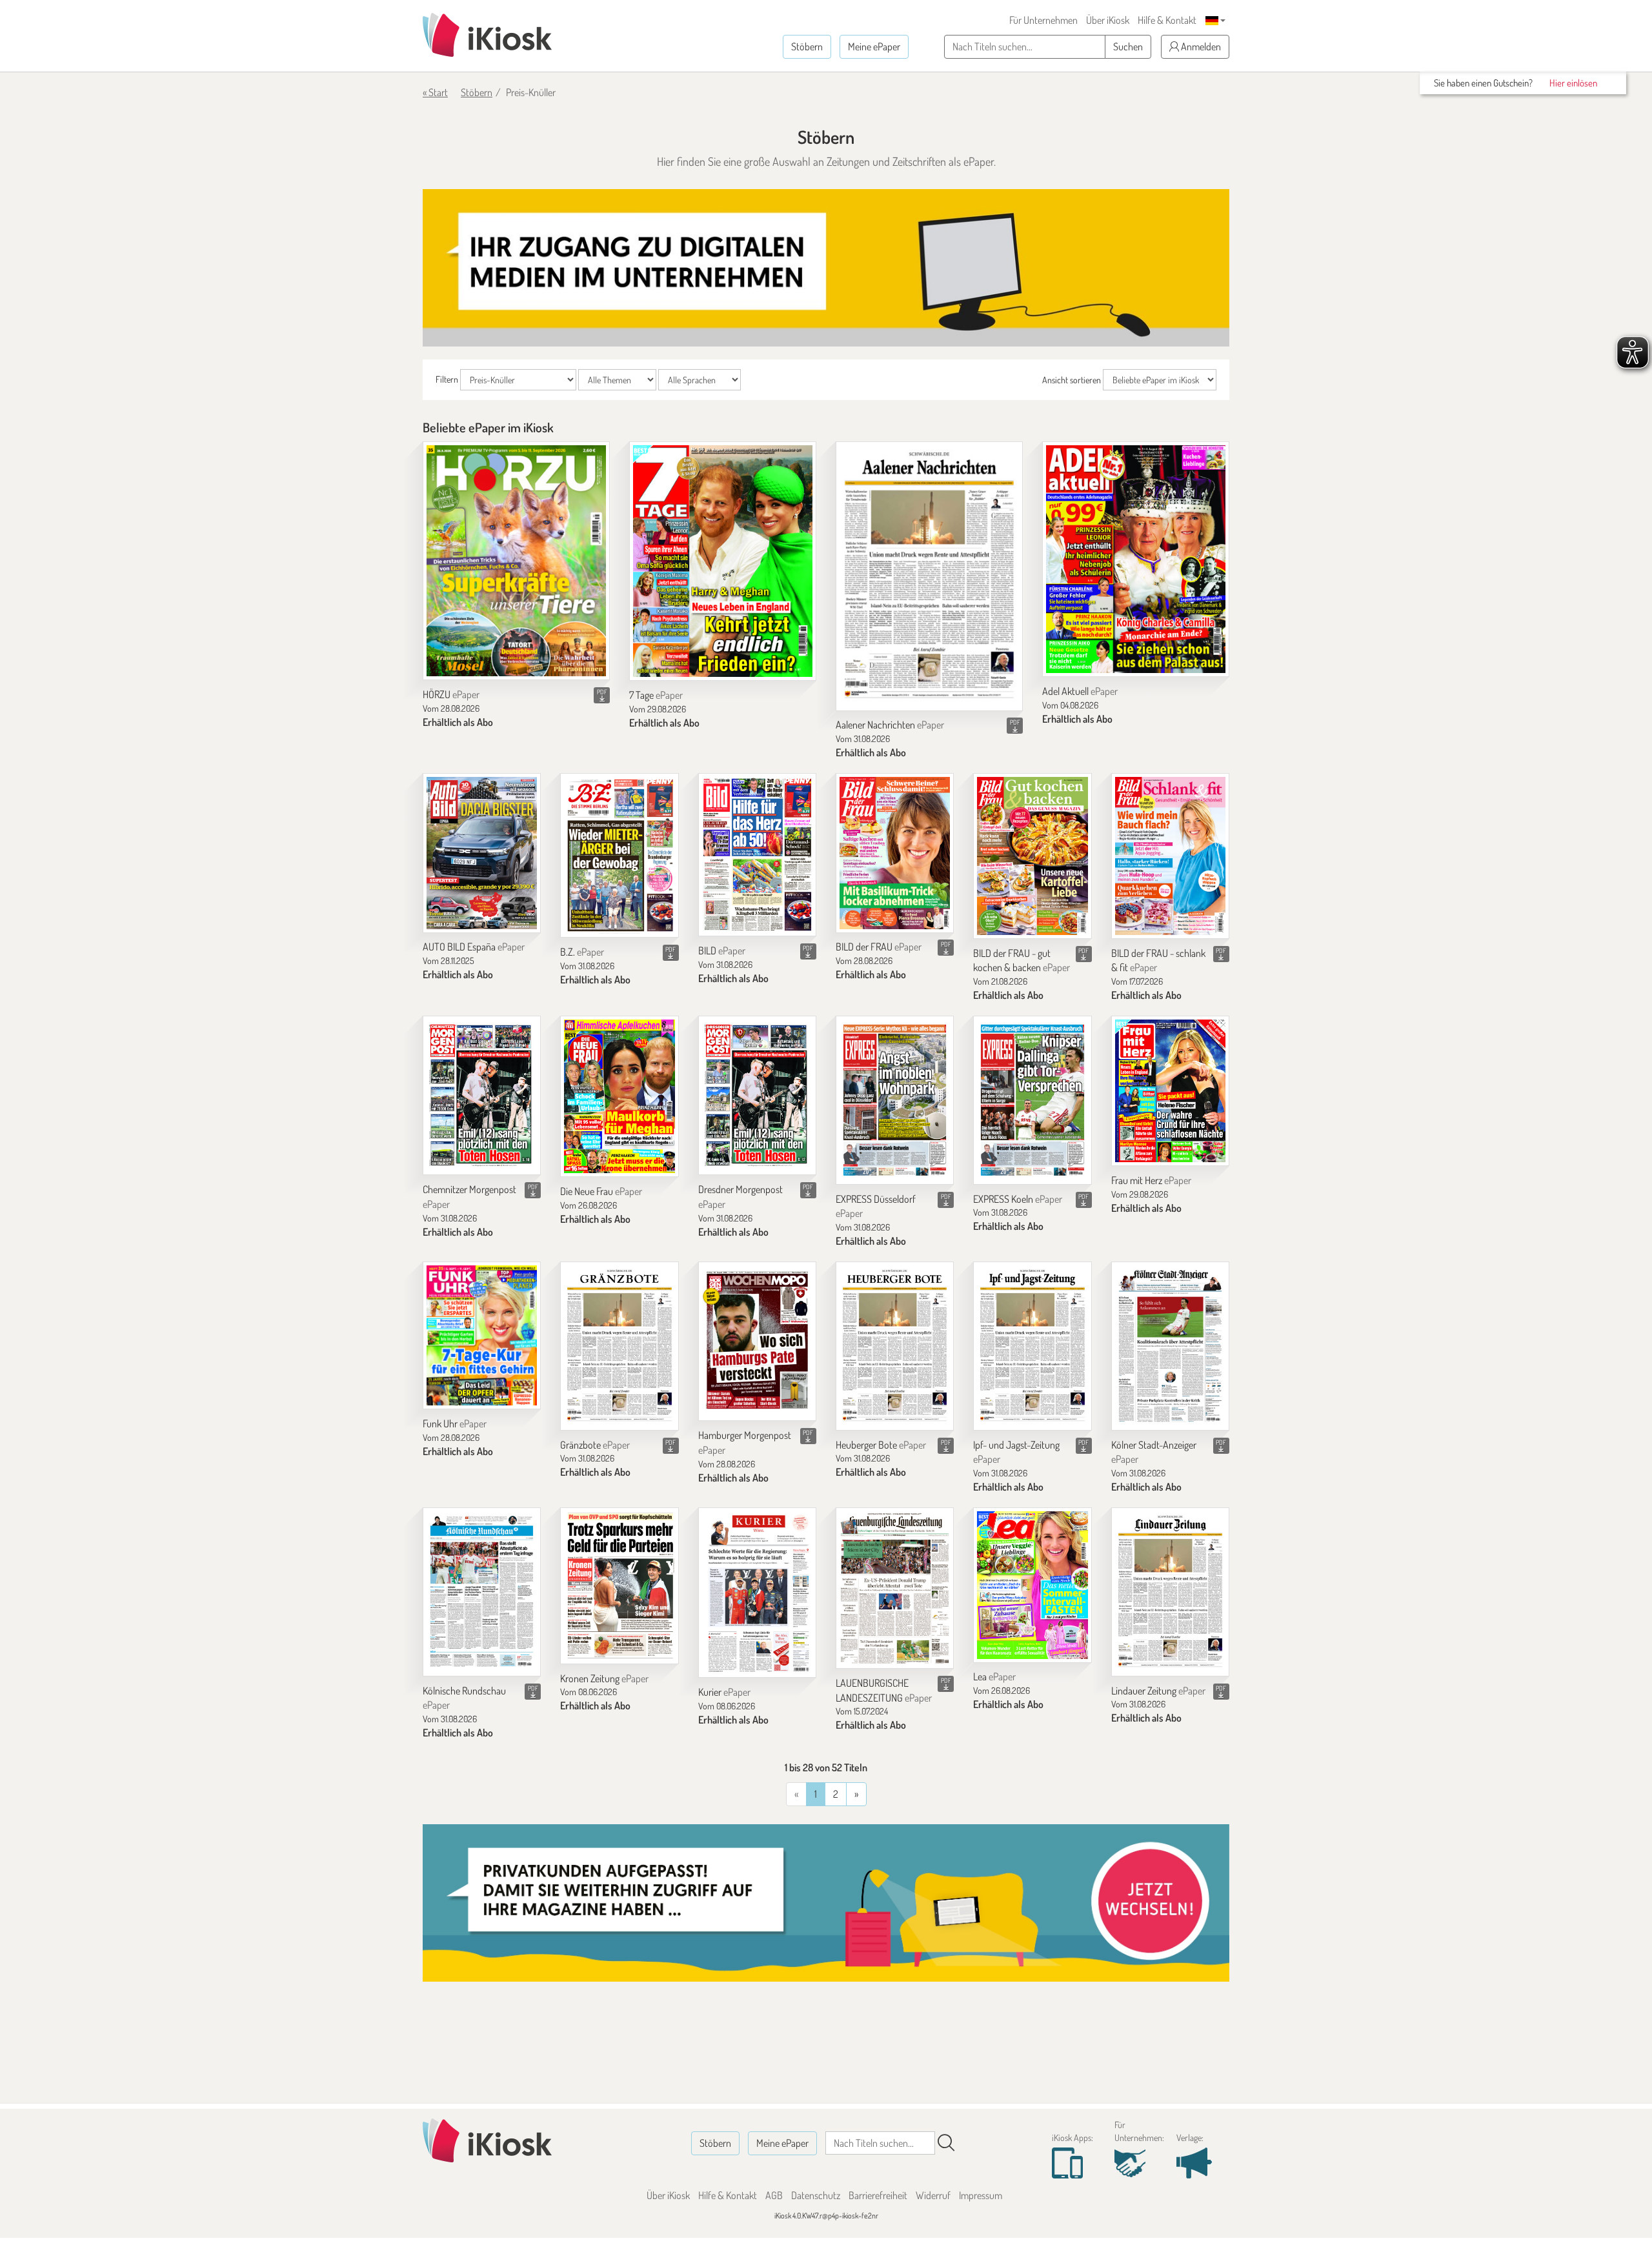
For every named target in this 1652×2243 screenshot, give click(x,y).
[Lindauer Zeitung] (1170, 1592)
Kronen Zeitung (604, 1678)
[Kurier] (757, 1593)
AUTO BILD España (474, 947)
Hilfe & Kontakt (1167, 20)
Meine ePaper (874, 46)
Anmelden (1200, 46)
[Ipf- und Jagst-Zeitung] (1032, 1346)
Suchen (1128, 46)
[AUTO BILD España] (482, 853)
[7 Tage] (723, 561)
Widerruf (933, 2195)
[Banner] (826, 268)
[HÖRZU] (516, 561)
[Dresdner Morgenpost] (757, 1095)
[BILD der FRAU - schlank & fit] (1170, 856)
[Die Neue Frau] (619, 1096)
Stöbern (807, 46)
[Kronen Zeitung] (619, 1586)
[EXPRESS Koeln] (1032, 1100)
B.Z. (582, 952)
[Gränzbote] (619, 1346)
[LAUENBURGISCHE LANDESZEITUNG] (895, 1588)
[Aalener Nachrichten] (929, 576)
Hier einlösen (1573, 83)
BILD (722, 951)
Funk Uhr (455, 1423)
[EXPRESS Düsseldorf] (895, 1100)
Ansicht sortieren (1072, 380)
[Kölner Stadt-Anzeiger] (1170, 1346)
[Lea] (1032, 1585)
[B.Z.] (619, 855)
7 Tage (656, 695)
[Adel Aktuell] (1136, 559)
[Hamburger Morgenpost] (757, 1341)
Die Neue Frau (601, 1191)
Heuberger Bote (881, 1445)
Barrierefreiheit (878, 2195)
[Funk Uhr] (482, 1335)
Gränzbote (595, 1445)
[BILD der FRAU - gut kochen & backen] (1032, 856)
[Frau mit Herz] (1170, 1091)
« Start (435, 92)
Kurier (724, 1692)
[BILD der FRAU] (895, 853)
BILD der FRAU (879, 947)
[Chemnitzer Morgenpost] (482, 1095)
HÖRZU (451, 694)
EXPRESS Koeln (1018, 1199)
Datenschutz (816, 2195)
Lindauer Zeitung (1158, 1691)
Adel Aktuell (1080, 691)
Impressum (981, 2195)
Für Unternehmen (1043, 20)
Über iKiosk (1108, 20)
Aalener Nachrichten (890, 725)
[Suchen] (946, 2143)
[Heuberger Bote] (895, 1346)
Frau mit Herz (1151, 1180)
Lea (994, 1676)
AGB (774, 2195)
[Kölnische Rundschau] (482, 1592)
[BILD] (757, 855)
